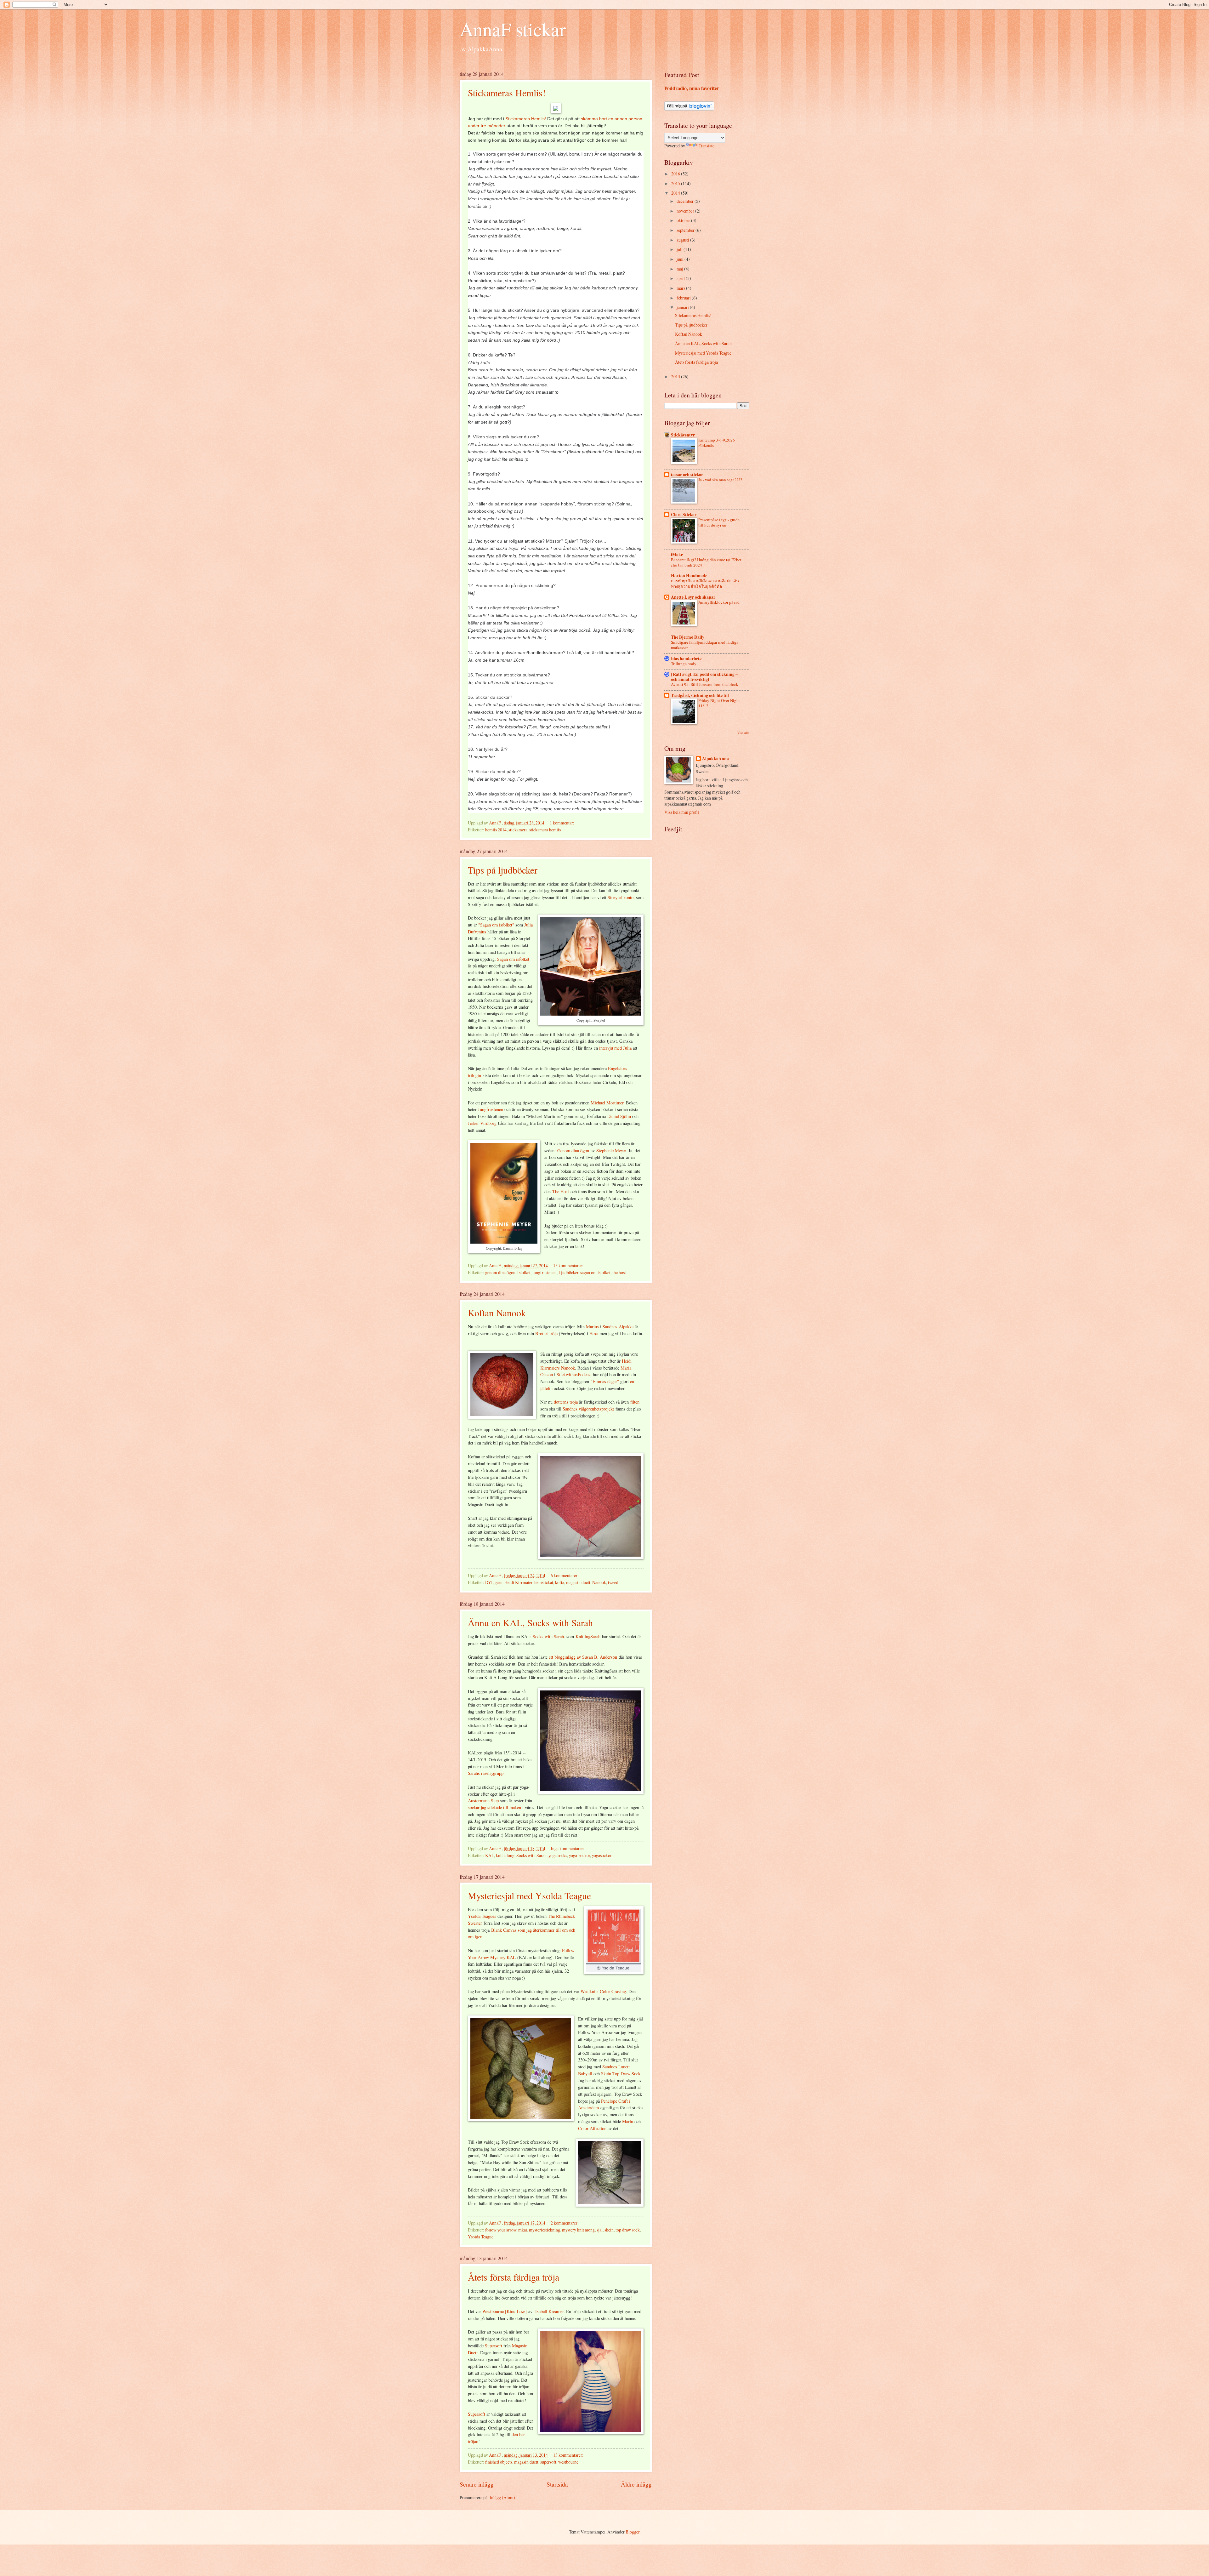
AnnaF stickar (513, 29)
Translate (707, 146)
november (686, 211)
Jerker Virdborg (482, 1123)
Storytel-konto (621, 897)
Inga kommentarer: (568, 1848)
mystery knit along (578, 2230)
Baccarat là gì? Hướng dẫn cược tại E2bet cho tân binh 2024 (706, 562)
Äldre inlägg (636, 2484)
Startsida (557, 2484)
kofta (560, 1582)
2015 (676, 183)
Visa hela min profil (682, 812)
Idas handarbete (686, 658)
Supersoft (494, 2346)
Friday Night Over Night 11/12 (719, 703)
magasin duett (578, 1582)
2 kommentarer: (565, 2223)
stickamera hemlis (545, 830)
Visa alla (743, 732)
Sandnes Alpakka (618, 1327)
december (686, 201)
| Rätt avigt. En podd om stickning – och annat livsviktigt (704, 677)
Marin (628, 2121)
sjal (600, 2230)
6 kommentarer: (565, 1575)
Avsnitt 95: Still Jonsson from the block (705, 684)
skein (609, 2230)
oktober (684, 220)
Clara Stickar (684, 515)
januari (683, 307)
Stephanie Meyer (611, 1151)
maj (680, 269)
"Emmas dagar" (605, 1381)
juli (680, 249)
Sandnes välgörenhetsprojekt (588, 1409)
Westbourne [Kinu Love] (505, 2311)
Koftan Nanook (497, 1313)
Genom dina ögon (573, 1151)
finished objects (499, 2462)
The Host (561, 1191)
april (681, 278)
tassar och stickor (687, 475)
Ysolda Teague (481, 2237)
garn (499, 1582)
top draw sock (628, 2230)
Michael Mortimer (607, 1103)
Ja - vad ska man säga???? (720, 480)
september (686, 230)
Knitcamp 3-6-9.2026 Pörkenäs (717, 443)
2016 (676, 174)
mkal (523, 2230)
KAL (490, 1855)
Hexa (594, 1334)
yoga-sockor (579, 1855)
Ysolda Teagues (482, 1916)
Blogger (633, 2532)
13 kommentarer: (569, 2455)
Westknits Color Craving (603, 1991)
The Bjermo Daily (688, 637)
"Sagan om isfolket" (496, 925)
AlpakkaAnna (715, 759)
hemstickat (544, 1582)
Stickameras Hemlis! (507, 93)
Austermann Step (483, 1801)
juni (681, 259)
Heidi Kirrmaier (518, 1582)
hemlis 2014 (496, 830)
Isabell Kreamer (549, 2311)
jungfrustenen (545, 1272)
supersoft (548, 2462)
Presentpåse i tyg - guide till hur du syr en (719, 522)
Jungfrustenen (491, 1109)
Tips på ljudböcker (503, 870)
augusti (683, 240)
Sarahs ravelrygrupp (486, 1773)
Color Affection (592, 2128)
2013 (676, 376)
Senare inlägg (477, 2484)
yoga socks (558, 1855)
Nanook (568, 1368)
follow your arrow (501, 2230)
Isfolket (524, 1272)
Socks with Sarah (548, 1636)
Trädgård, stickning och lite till (700, 695)
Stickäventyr (683, 435)
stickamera (518, 830)
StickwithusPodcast (575, 1374)
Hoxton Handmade (689, 576)
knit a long (505, 1855)
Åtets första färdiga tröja (514, 2277)
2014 (676, 193)
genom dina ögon (500, 1272)
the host (619, 1272)
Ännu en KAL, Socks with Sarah (530, 1622)
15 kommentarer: (569, 1265)
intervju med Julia (615, 1048)
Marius (593, 1327)
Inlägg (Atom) (502, 2497)
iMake (677, 555)
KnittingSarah (588, 1636)
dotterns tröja (566, 1402)
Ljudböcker (568, 1272)
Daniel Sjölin (619, 1116)
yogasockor (602, 1855)
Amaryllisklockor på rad (719, 602)
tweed (613, 1582)
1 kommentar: (562, 823)
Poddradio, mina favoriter (692, 88)
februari (684, 298)
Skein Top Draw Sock (621, 2074)
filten (635, 1402)
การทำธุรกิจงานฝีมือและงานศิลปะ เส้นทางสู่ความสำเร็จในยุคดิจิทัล (705, 583)
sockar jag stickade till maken (494, 1807)
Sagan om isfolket (513, 959)
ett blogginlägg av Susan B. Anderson (583, 1657)
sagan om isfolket (595, 1272)
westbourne (568, 2462)
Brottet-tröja (546, 1334)
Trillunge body (684, 664)
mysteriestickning (545, 2230)
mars (681, 288)
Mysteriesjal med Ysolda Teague (529, 1895)
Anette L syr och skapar (693, 597)
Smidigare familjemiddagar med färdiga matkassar (705, 645)
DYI (489, 1582)
